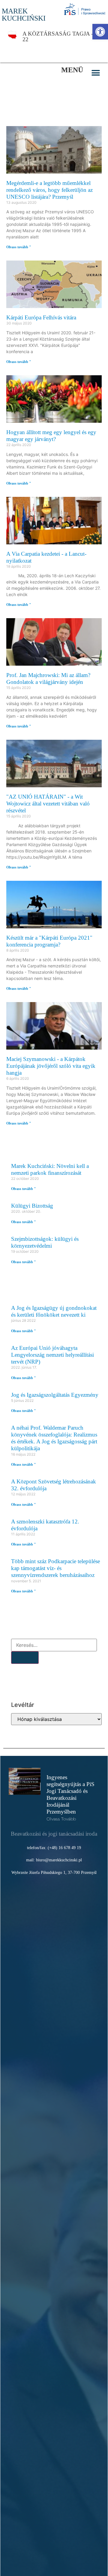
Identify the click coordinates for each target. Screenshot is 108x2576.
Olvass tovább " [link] (19, 247)
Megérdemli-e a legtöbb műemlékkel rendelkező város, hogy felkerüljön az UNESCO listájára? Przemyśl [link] (49, 190)
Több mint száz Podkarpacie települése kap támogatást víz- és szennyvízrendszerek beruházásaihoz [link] (55, 1568)
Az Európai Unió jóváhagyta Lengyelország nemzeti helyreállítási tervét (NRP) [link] (52, 1355)
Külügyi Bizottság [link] (32, 1206)
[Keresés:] (54, 1645)
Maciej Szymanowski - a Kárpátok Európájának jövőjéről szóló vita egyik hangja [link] (51, 1066)
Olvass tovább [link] (61, 1819)
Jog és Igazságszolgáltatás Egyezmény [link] (55, 1395)
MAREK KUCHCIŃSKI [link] (24, 15)
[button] (96, 73)
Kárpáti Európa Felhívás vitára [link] (41, 317)
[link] (100, 32)
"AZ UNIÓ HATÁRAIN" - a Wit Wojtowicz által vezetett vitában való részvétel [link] (48, 804)
